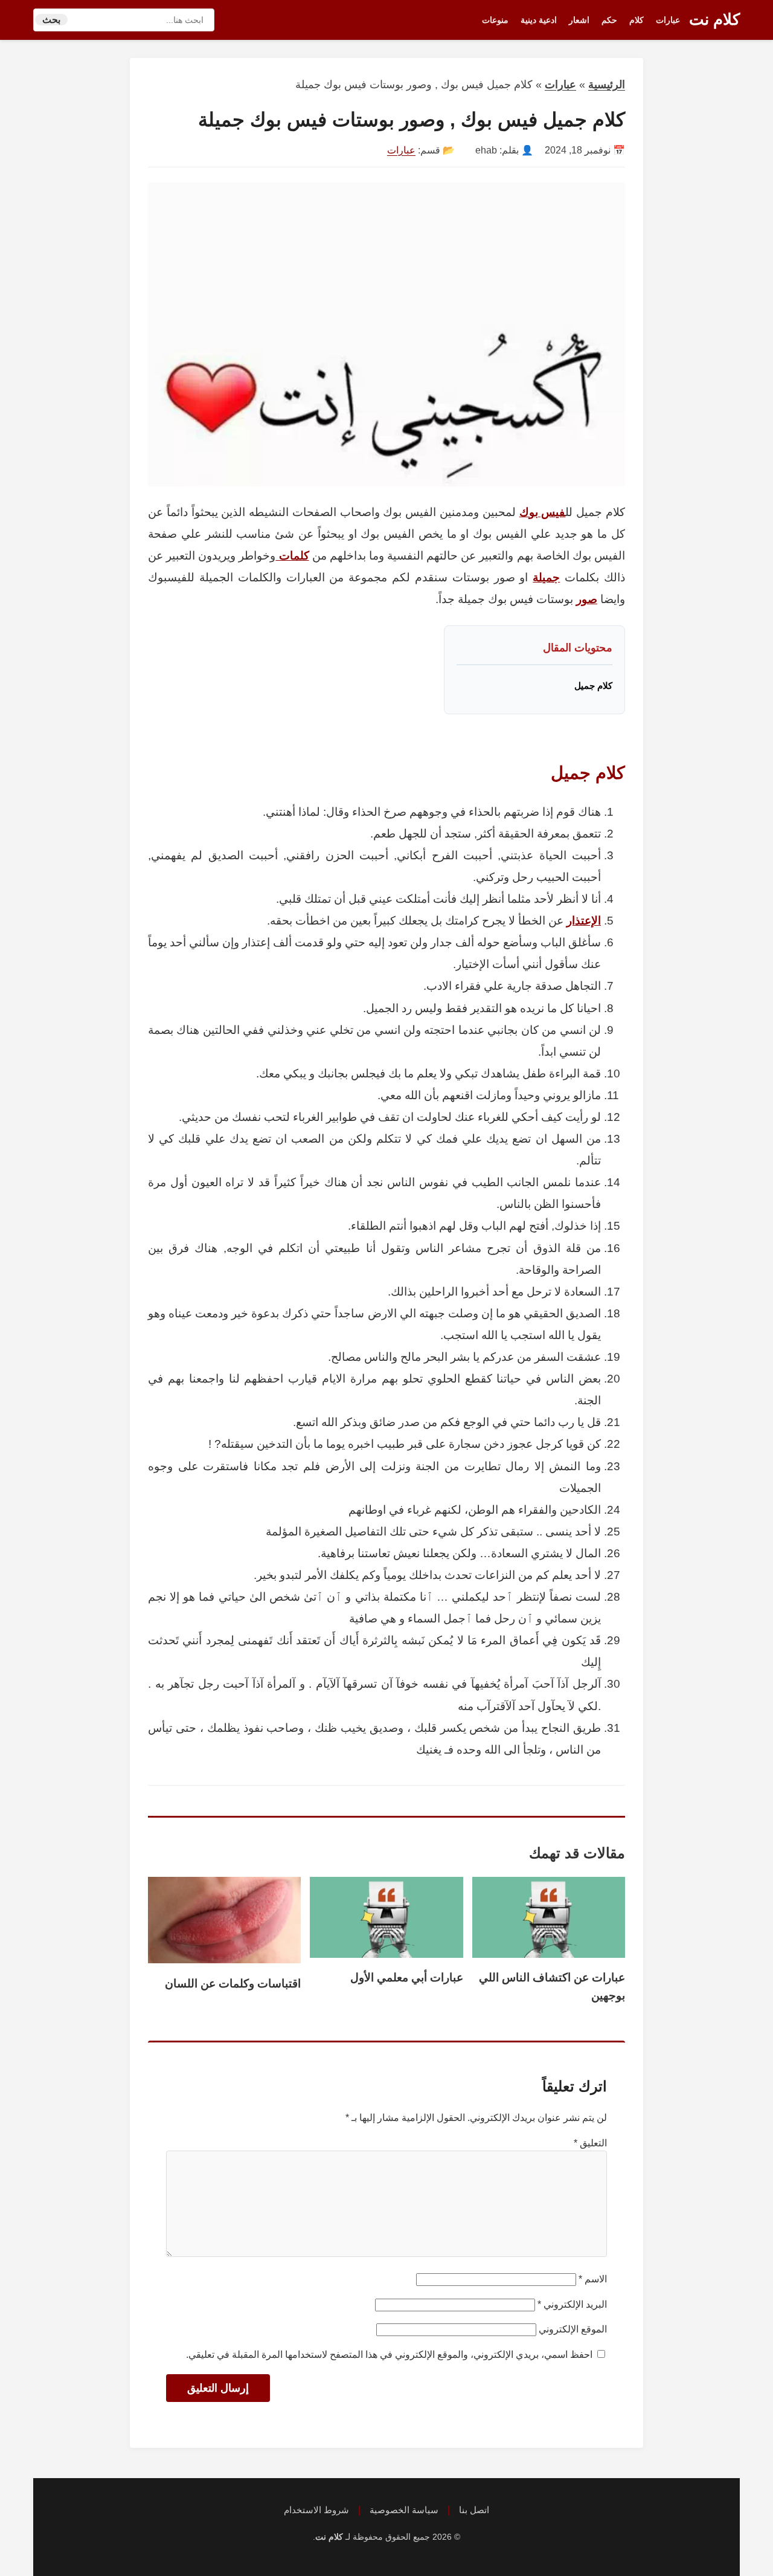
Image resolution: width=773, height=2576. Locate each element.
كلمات (292, 556)
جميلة (546, 577)
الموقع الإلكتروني (573, 2329)
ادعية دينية (539, 20)
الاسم (593, 2279)
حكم (609, 20)
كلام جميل (593, 686)
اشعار (579, 20)
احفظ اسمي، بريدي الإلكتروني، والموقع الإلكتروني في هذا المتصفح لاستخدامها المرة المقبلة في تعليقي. (389, 2355)
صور (587, 599)
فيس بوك (543, 512)
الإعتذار (584, 921)
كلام (637, 20)
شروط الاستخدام (316, 2510)
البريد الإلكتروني (572, 2304)
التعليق (590, 2143)
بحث (51, 20)
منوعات (495, 20)
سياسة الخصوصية (404, 2510)
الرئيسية (607, 85)
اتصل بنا (474, 2510)
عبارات (668, 20)
